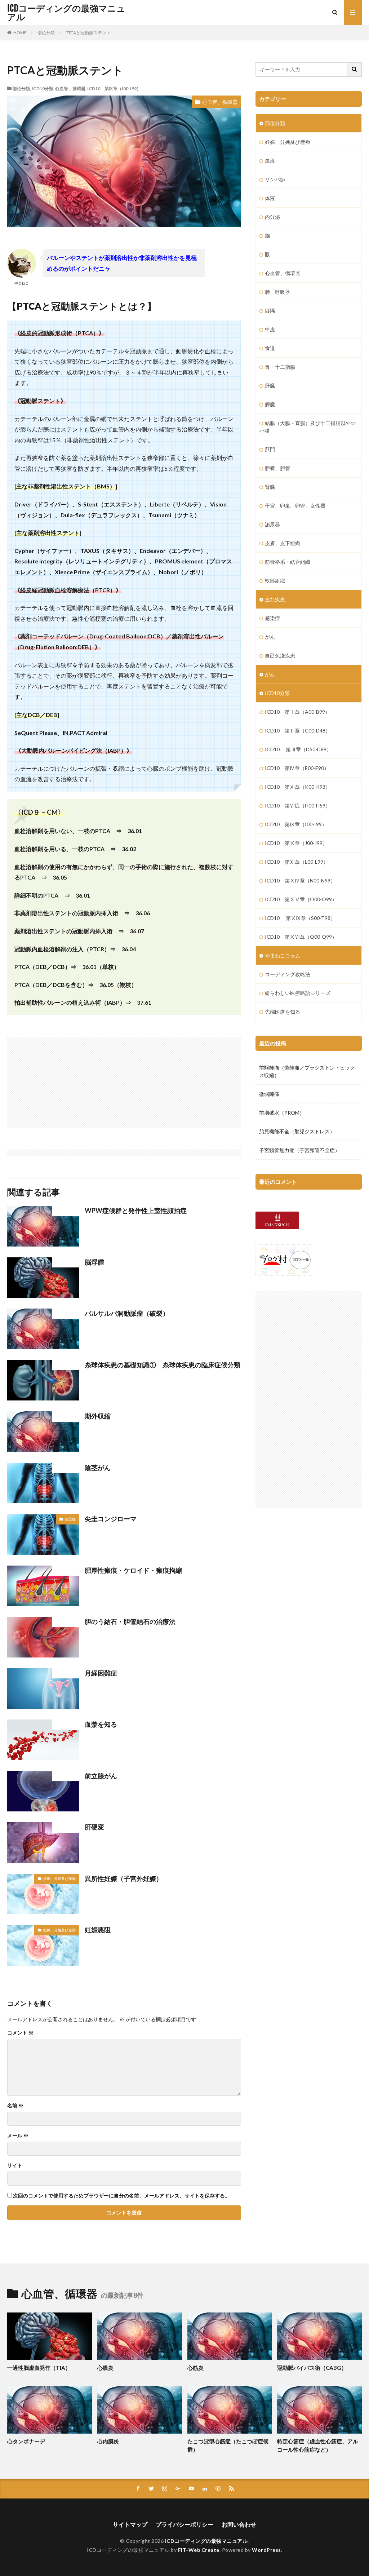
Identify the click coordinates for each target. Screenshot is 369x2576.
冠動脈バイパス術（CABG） (312, 2368)
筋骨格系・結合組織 (288, 562)
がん (270, 637)
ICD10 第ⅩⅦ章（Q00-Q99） (301, 937)
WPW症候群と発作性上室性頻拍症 (136, 1210)
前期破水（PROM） (282, 1113)
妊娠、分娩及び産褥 (59, 1878)
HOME (20, 33)
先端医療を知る (283, 1012)
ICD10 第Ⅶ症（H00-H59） (298, 805)
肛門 (270, 449)
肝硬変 (94, 1827)
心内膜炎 (108, 2441)
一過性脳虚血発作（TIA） (39, 2368)
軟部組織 (275, 581)
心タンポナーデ (26, 2441)
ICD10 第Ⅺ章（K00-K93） (298, 787)
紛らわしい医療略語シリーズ (298, 993)
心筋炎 (195, 2368)
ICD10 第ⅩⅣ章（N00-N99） (300, 880)
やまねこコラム (283, 955)
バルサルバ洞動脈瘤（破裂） (127, 1313)
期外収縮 (98, 1416)
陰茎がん (98, 1468)
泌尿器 (272, 524)
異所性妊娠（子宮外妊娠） (124, 1878)
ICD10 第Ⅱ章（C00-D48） (298, 731)
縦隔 (270, 311)
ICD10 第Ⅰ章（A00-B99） (297, 712)
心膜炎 (105, 2368)
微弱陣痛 (269, 1094)
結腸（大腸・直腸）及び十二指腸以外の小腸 (308, 427)
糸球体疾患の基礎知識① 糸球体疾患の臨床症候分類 (163, 1365)
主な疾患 (275, 599)
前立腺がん (101, 1776)
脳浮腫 (94, 1262)
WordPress (266, 2550)
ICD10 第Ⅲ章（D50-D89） (298, 749)
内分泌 (272, 217)
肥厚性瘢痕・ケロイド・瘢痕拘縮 (133, 1570)
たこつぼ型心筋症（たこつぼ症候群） (228, 2445)
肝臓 (270, 386)
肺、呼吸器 (277, 292)
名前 (15, 2106)
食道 (270, 348)
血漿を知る (101, 1724)
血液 (270, 161)
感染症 (70, 1519)
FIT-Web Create (199, 2550)
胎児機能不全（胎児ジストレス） (297, 1131)
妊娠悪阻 (98, 1930)
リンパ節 (275, 179)
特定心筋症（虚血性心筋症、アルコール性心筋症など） (318, 2445)
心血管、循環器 (70, 88)
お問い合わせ (239, 2524)
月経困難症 (101, 1673)
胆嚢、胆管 (277, 468)
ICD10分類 (43, 88)
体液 (270, 198)
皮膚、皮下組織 (283, 543)
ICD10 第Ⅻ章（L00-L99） (297, 862)
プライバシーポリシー (184, 2524)
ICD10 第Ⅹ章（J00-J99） (296, 843)
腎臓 (270, 487)
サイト (15, 2165)
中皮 (270, 329)
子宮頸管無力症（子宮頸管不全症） (299, 1150)
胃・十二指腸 (280, 367)
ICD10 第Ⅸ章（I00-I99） (114, 88)
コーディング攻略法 (288, 974)
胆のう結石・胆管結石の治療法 (130, 1621)
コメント (20, 2033)
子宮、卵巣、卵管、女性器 (295, 506)
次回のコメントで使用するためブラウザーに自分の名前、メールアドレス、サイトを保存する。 (121, 2196)
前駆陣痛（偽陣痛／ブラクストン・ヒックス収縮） (307, 1071)
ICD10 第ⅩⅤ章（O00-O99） (301, 899)
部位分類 (46, 33)
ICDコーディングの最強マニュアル (66, 13)
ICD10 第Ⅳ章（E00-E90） (297, 768)
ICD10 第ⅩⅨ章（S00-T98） (300, 918)
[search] (355, 69)
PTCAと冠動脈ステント (88, 33)
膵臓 (270, 404)
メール (18, 2135)
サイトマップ (130, 2524)
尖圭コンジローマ (111, 1519)
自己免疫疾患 (280, 656)
